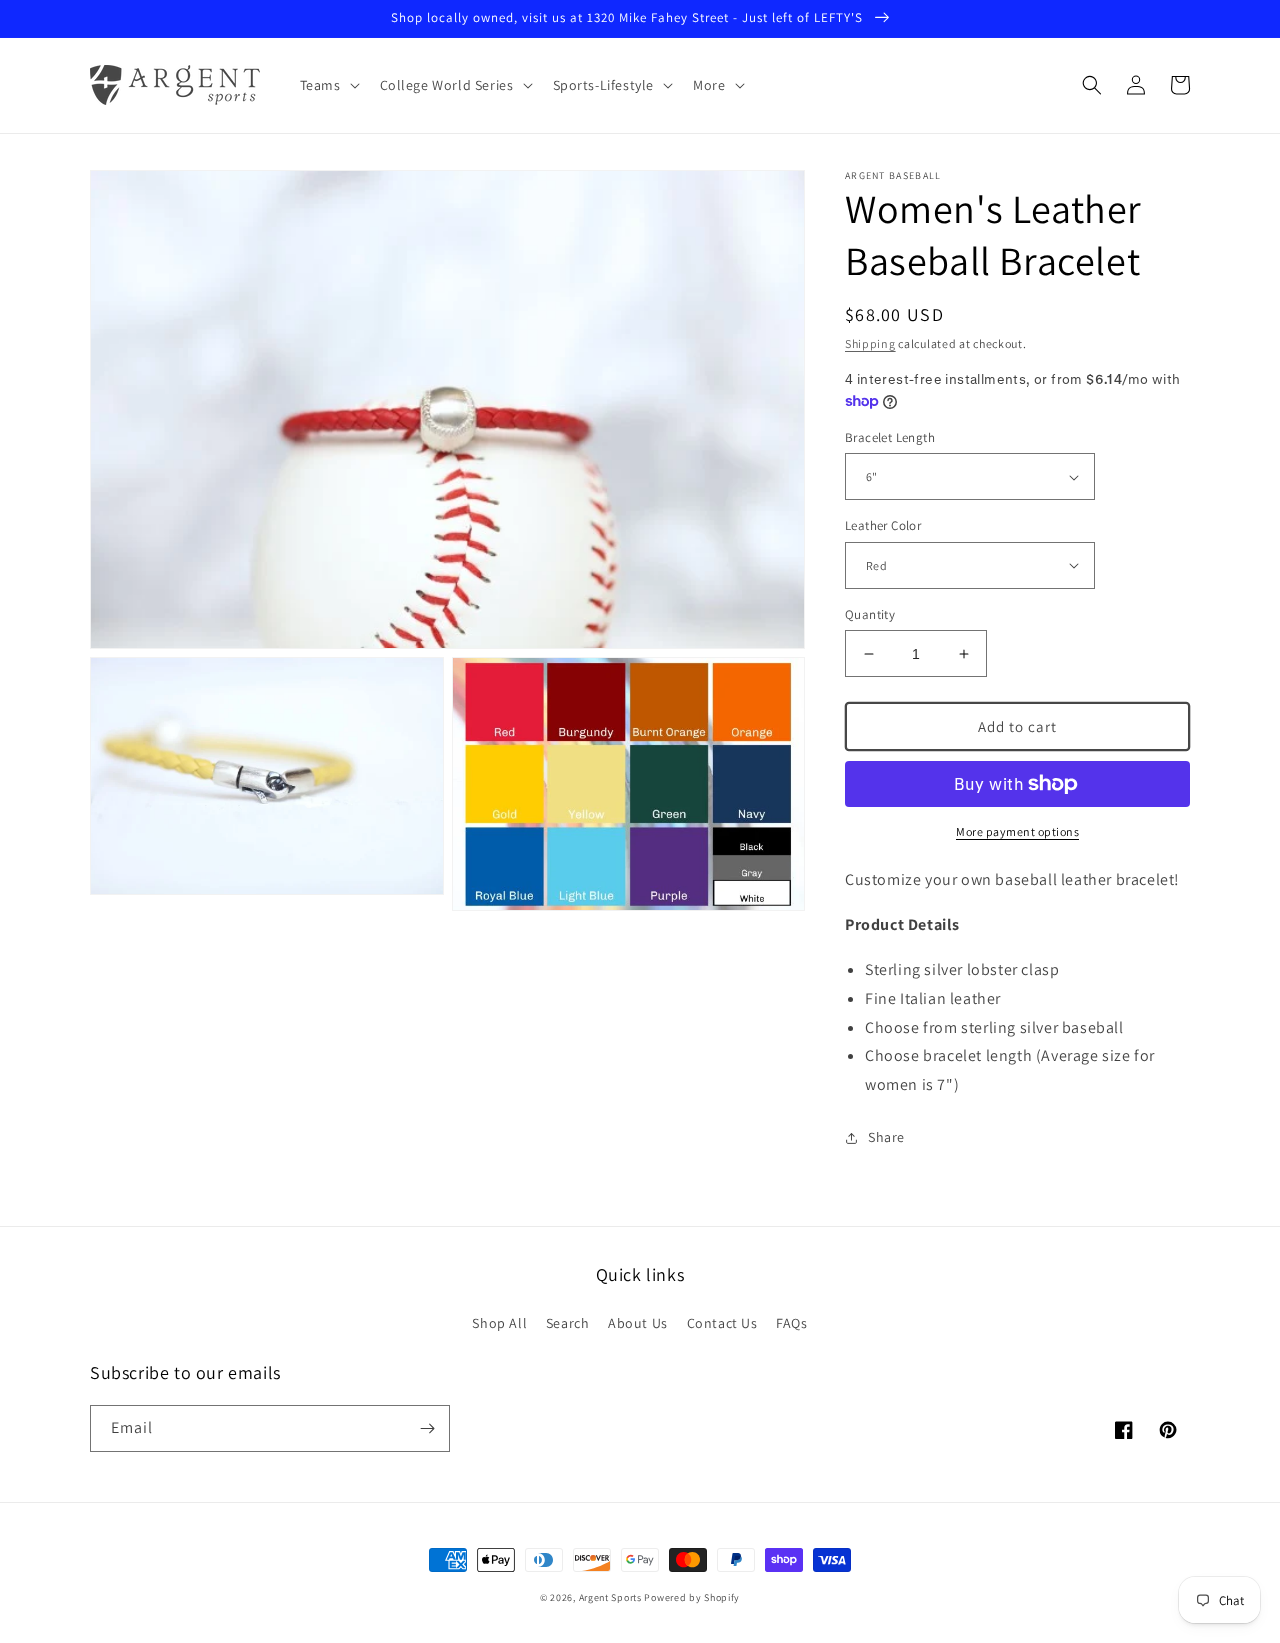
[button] (328, 85)
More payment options (1017, 831)
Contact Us (722, 1323)
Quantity (870, 614)
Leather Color (883, 525)
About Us (638, 1323)
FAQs (791, 1323)
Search (568, 1323)
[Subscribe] (427, 1428)
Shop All (499, 1323)
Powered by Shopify (692, 1597)
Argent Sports (610, 1597)
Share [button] (886, 1137)
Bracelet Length (890, 437)
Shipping (870, 343)
